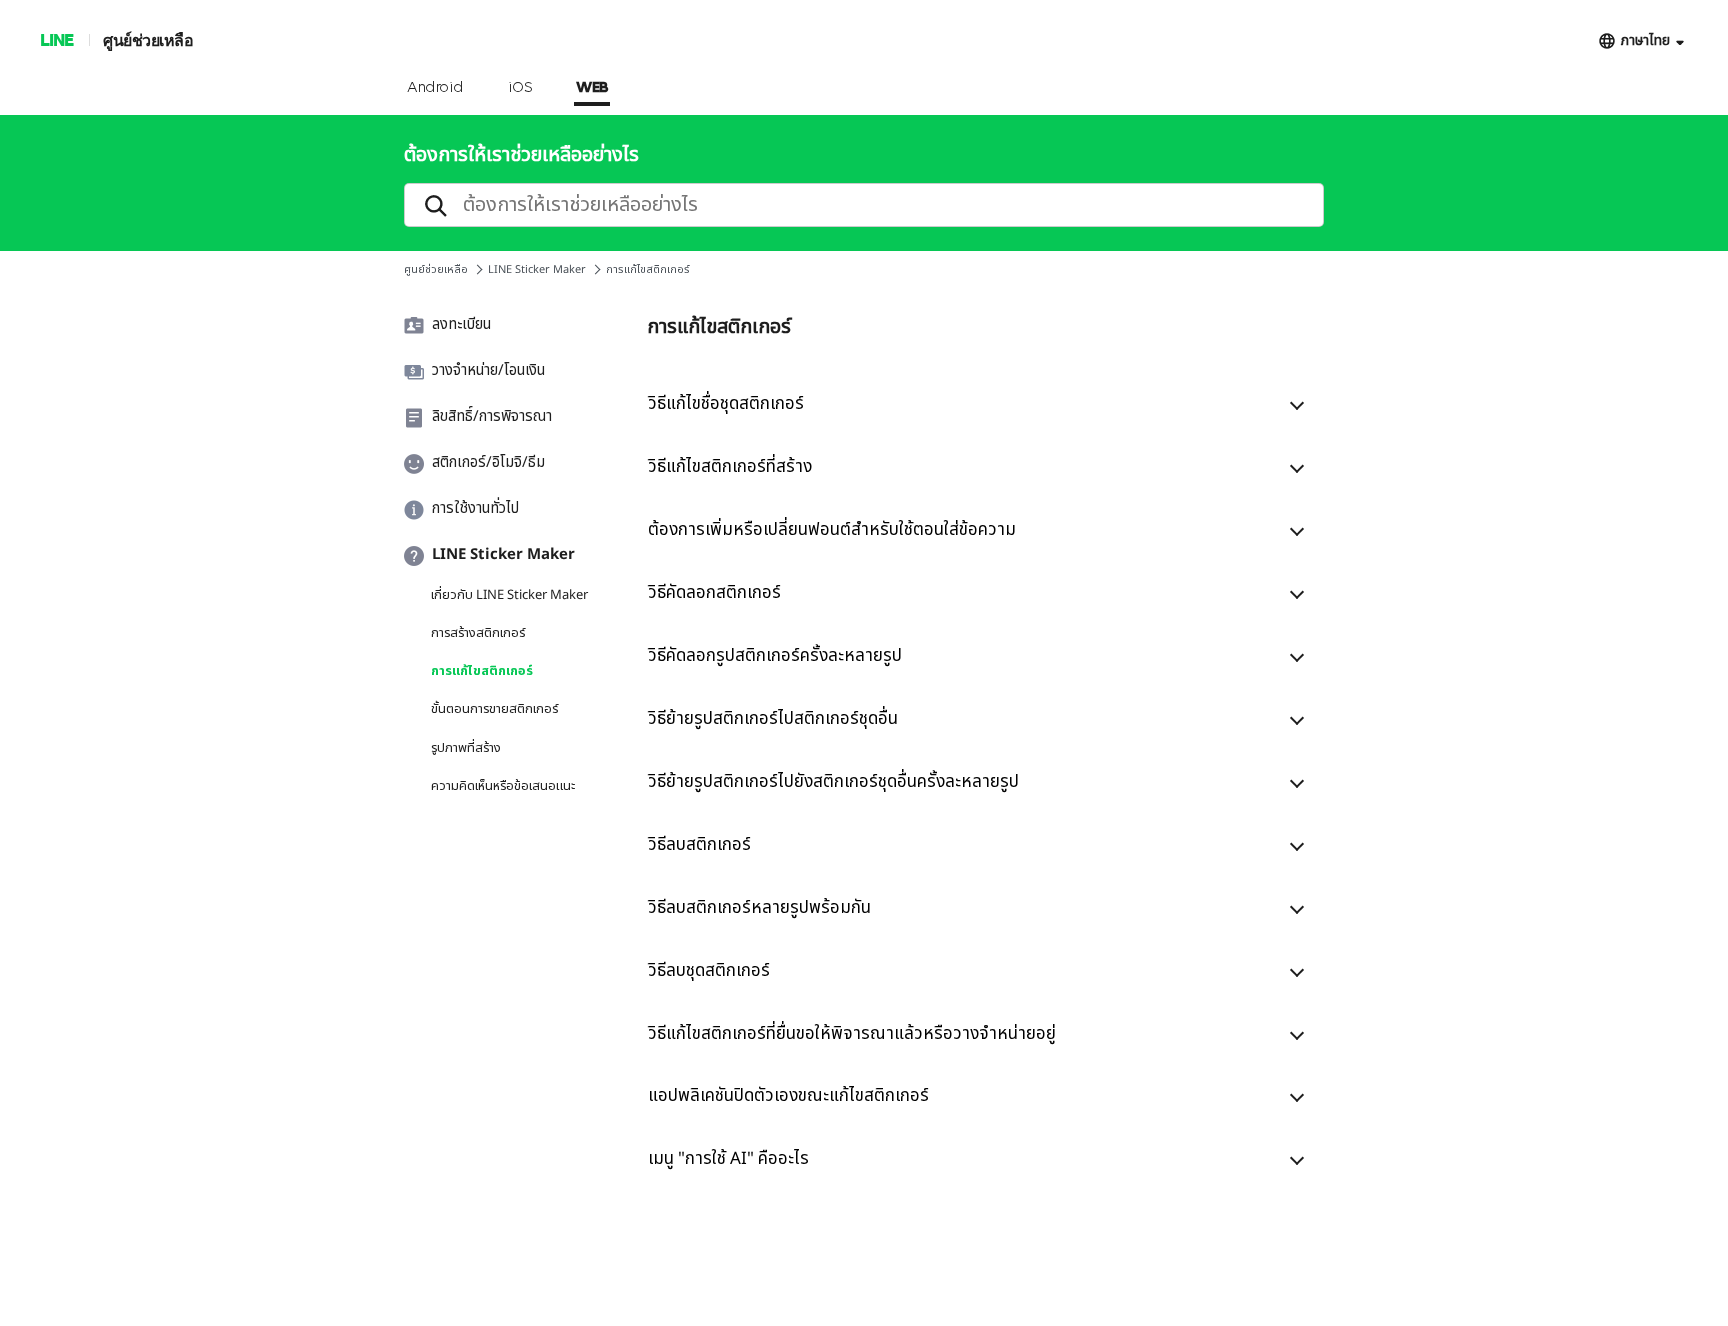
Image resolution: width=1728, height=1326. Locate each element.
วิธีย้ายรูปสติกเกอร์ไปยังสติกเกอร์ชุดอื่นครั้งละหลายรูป (833, 782)
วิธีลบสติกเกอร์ (699, 845)
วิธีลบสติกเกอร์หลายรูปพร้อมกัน (759, 908)
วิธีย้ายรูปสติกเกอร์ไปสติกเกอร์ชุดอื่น (773, 719)
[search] (864, 205)
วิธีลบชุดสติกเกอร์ (709, 971)
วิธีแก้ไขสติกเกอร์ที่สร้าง (730, 467)
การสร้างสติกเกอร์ (478, 633)
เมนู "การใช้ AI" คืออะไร (728, 1159)
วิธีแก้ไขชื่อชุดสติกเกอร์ (726, 404)
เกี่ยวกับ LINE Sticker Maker (509, 595)
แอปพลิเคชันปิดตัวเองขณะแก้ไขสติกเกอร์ (788, 1096)
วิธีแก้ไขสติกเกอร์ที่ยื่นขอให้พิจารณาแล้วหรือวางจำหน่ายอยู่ (852, 1034)
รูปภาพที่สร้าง (466, 748)
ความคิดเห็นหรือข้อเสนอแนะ (503, 786)
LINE (56, 39)
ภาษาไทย (1645, 40)
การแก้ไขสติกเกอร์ (482, 671)
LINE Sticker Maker (537, 269)
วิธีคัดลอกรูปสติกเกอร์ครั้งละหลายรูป (775, 656)
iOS (520, 88)
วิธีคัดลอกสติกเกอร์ (714, 593)
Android (435, 88)
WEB (592, 88)
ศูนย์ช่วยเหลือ (148, 39)
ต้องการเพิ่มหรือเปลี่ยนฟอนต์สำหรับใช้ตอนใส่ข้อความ (832, 530)
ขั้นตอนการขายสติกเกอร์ (494, 709)
